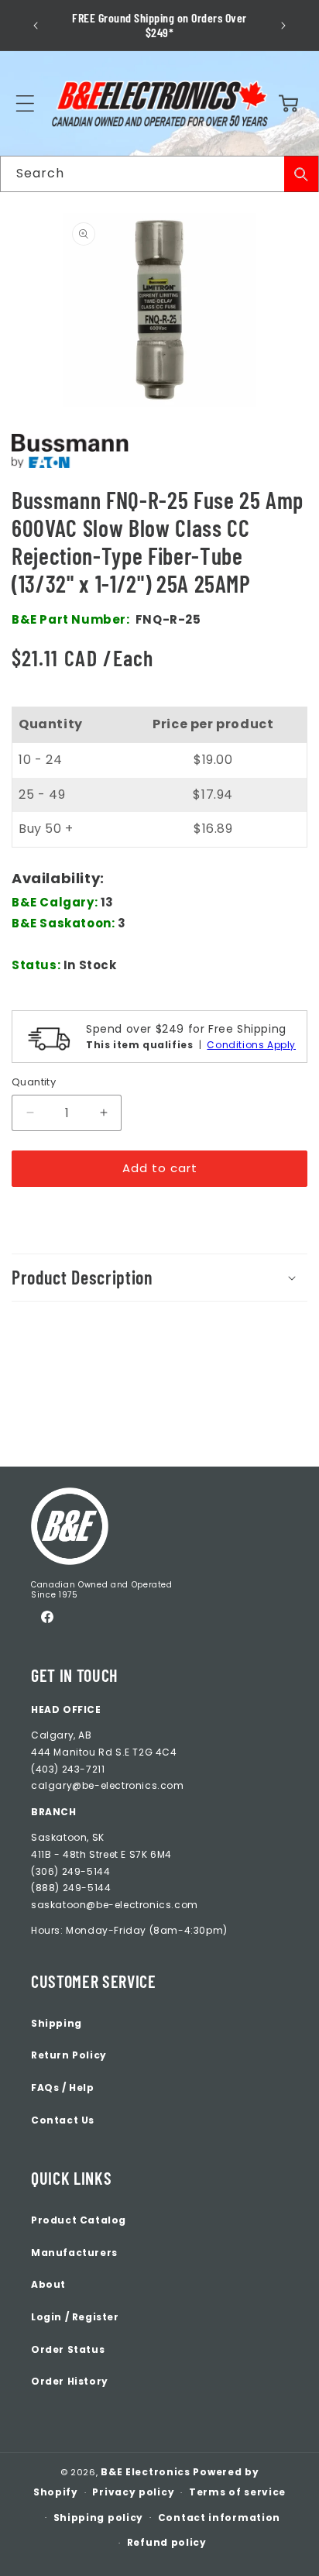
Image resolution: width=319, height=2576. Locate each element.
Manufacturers (74, 2253)
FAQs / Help (63, 2088)
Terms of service (237, 2492)
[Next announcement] (283, 26)
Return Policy (69, 2055)
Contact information (219, 2518)
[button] (25, 104)
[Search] (301, 174)
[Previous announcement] (36, 26)
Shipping (57, 2023)
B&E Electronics (146, 2472)
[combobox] (159, 174)
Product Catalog (79, 2220)
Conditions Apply (251, 1045)
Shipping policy (99, 2518)
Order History (70, 2381)
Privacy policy (133, 2492)
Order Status (68, 2349)
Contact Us (63, 2120)
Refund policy (167, 2542)
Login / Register (75, 2317)
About (48, 2284)
